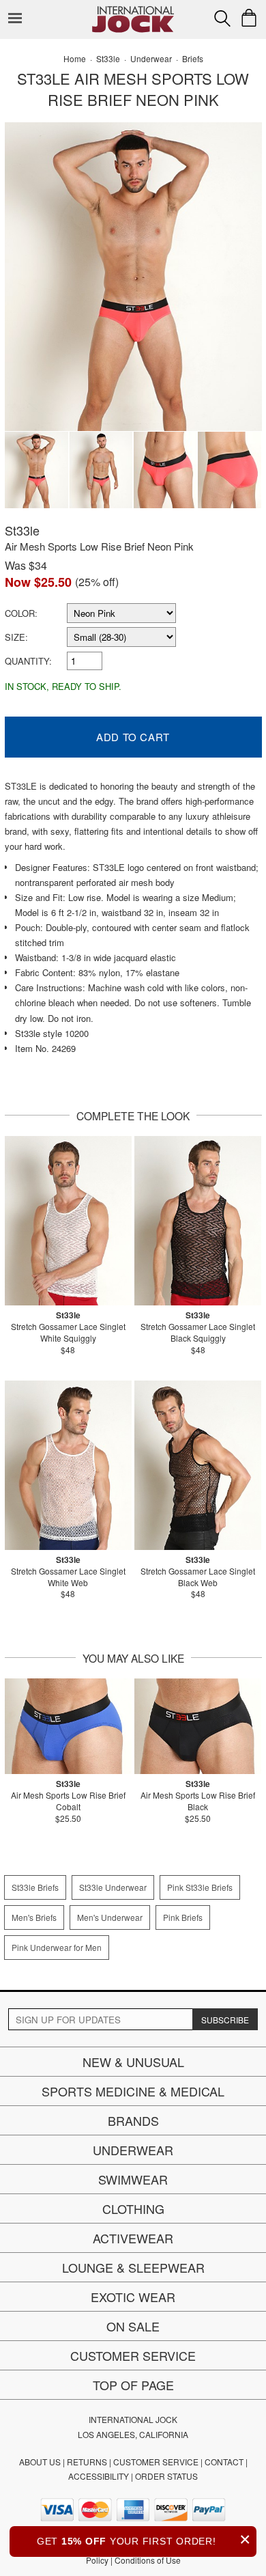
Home (75, 58)
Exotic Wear (133, 2297)
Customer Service (133, 2355)
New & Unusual (133, 2062)
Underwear (133, 2150)
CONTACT (224, 2462)
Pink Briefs (183, 1917)
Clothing (133, 2208)
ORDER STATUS (166, 2476)
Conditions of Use (148, 2560)
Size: (16, 637)
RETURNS (87, 2462)
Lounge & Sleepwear (133, 2267)
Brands (133, 2120)
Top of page (133, 2385)
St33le (22, 530)
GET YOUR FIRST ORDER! (144, 2539)
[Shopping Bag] (249, 18)
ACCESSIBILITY (99, 2476)
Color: (21, 613)
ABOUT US (40, 2462)
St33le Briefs (35, 1887)
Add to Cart (133, 737)
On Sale (133, 2326)
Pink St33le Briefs (200, 1887)
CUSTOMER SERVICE (156, 2462)
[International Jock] (133, 11)
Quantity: (28, 661)
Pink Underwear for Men (57, 1947)
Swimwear (133, 2179)
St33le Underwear (113, 1887)
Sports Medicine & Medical (133, 2091)
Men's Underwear (110, 1917)
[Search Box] (222, 18)
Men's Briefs (34, 1917)
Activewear (133, 2238)
